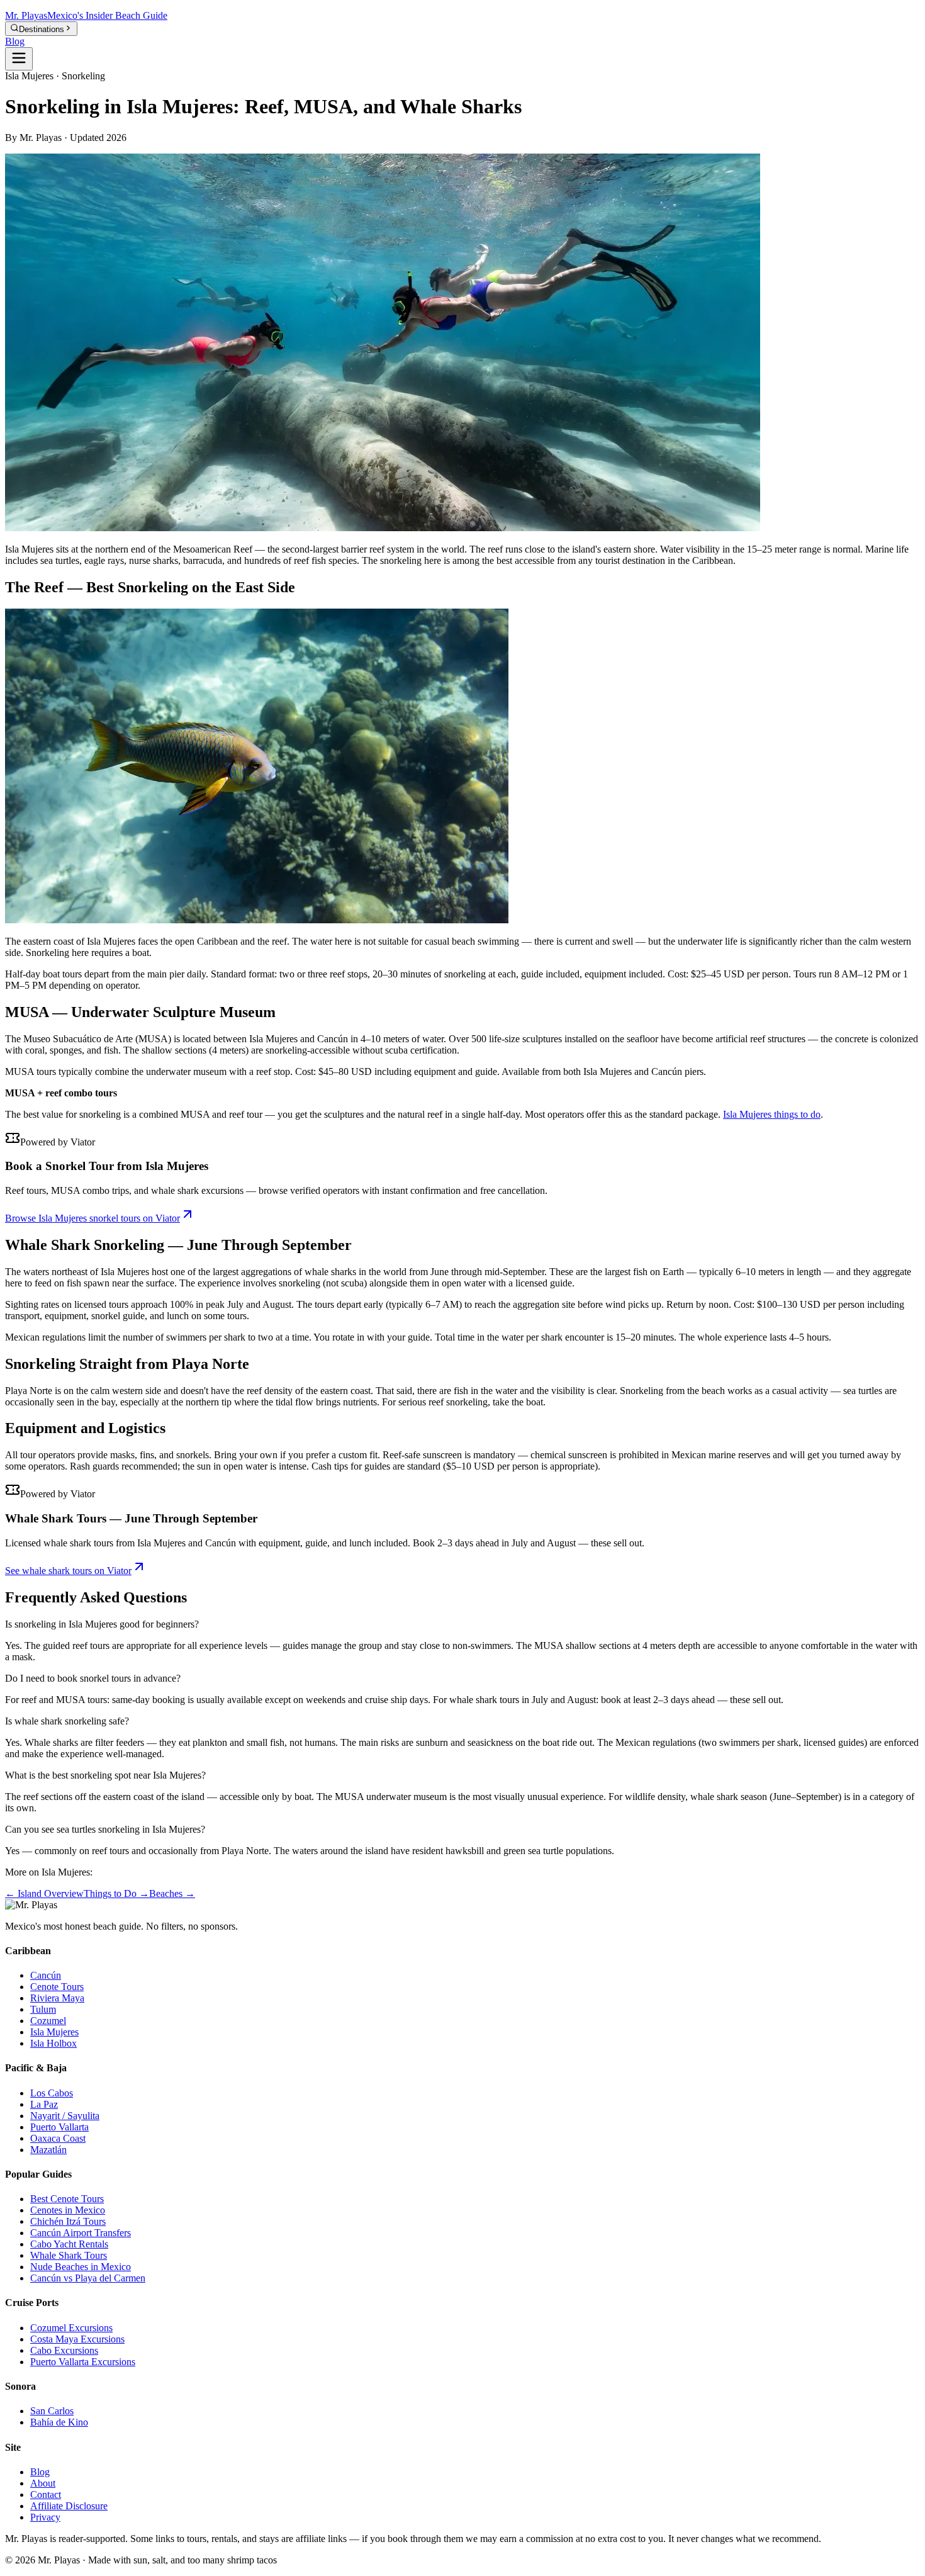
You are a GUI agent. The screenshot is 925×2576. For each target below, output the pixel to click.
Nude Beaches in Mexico (81, 2267)
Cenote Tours (57, 1987)
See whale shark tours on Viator (68, 1571)
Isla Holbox (53, 2043)
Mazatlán (48, 2150)
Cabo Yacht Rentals (69, 2244)
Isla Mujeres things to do (772, 1114)
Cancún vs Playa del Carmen (88, 2278)
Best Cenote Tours (67, 2199)
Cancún (46, 1975)
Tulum (43, 2009)
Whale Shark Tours (69, 2255)
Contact (46, 2494)
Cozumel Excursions (71, 2328)
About (43, 2483)
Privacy (45, 2517)
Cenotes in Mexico (68, 2210)
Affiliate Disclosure (69, 2506)
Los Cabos (52, 2093)
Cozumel (48, 2021)
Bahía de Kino (59, 2422)
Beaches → (172, 1893)
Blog (15, 41)
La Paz (44, 2104)
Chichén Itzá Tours (68, 2221)
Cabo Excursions (64, 2350)
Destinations (42, 29)
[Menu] (19, 59)
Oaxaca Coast (58, 2138)
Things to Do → (116, 1893)
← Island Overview (44, 1893)
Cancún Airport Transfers (81, 2233)
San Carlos (52, 2411)
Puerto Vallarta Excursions (83, 2362)
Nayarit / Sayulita (65, 2116)
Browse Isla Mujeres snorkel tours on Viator (92, 1218)
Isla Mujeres (54, 2032)
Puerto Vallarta (59, 2127)
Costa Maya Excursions (77, 2339)
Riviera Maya (57, 1998)
